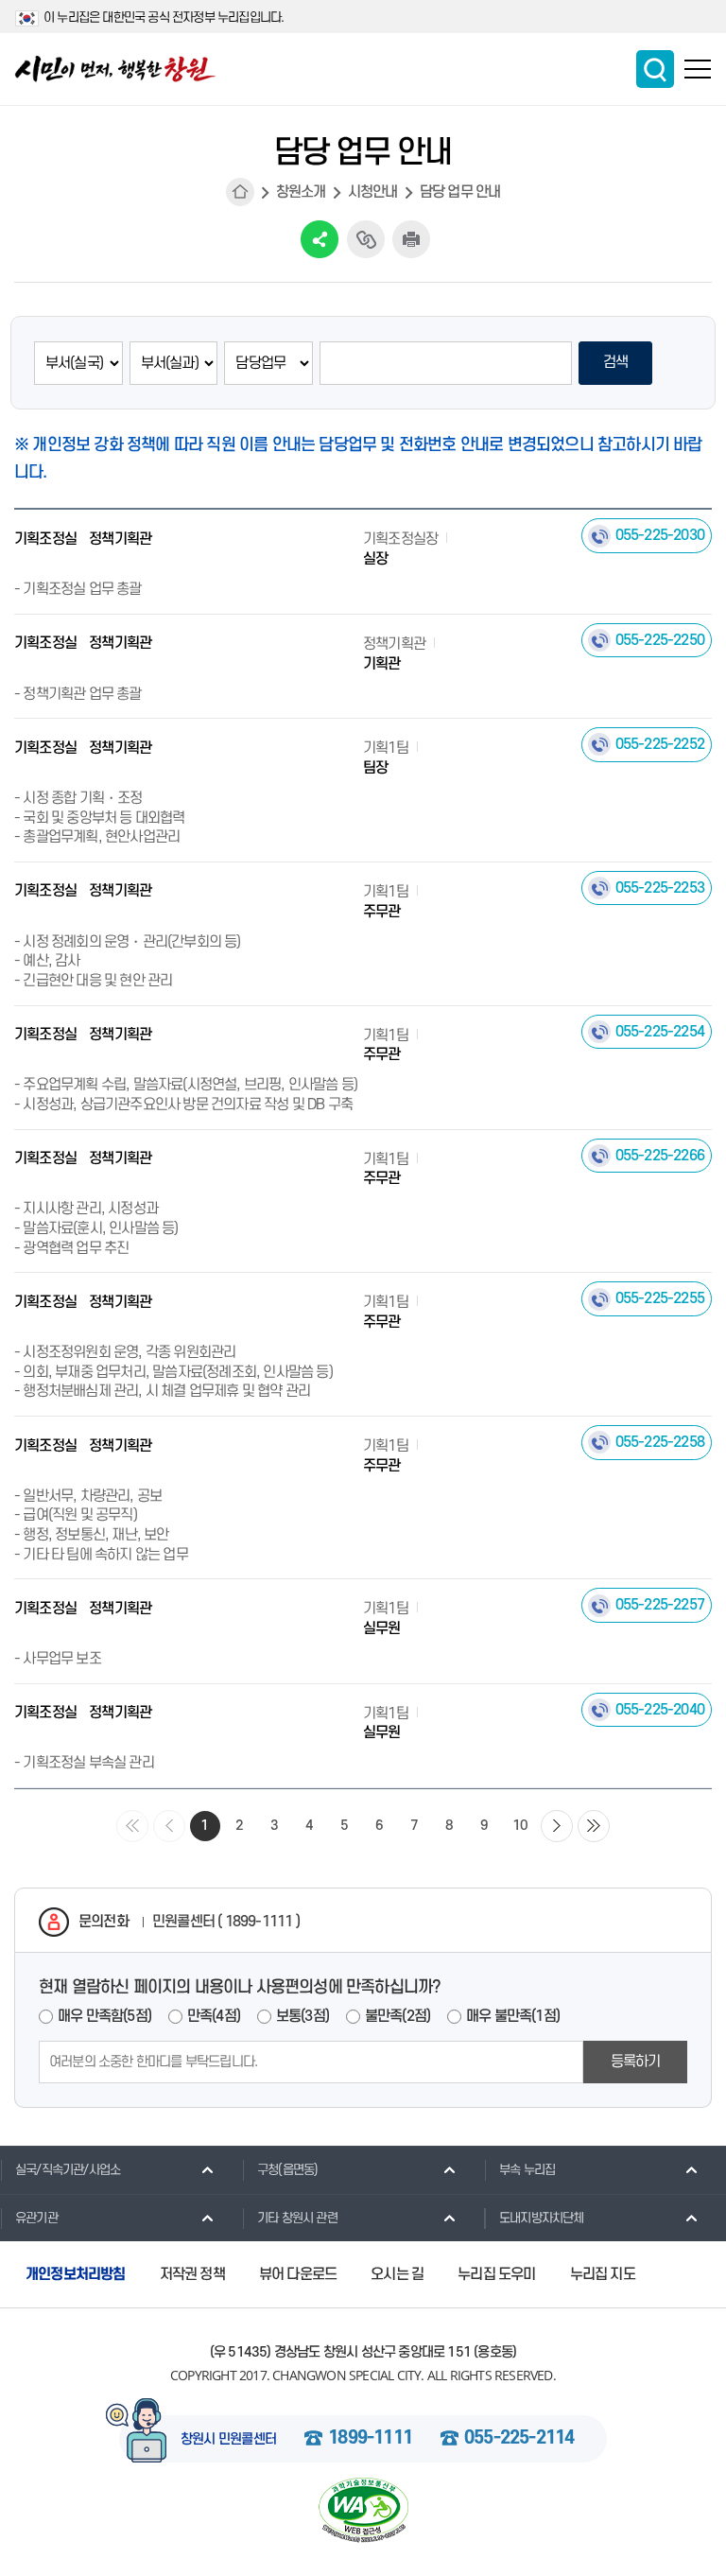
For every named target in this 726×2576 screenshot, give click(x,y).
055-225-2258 (660, 1442)
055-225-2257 (660, 1605)
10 (520, 1826)
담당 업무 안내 (460, 192)
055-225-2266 (660, 1156)
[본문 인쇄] (411, 239)
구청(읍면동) (287, 2170)
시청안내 (373, 192)
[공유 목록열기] (320, 239)
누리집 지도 (603, 2274)
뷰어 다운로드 (298, 2274)
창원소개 (301, 192)
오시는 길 (397, 2274)
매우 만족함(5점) (104, 2016)
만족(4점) (214, 2016)
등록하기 (636, 2062)
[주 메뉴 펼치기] (698, 69)
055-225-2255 (660, 1298)
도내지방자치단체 (542, 2218)
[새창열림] (363, 2510)
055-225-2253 (660, 888)
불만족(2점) (398, 2016)
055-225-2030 (660, 535)
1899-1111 (370, 2439)
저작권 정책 (192, 2274)
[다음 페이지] (557, 1826)
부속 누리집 (527, 2170)
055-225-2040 (660, 1710)
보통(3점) (302, 2016)
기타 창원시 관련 (297, 2218)
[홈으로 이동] (115, 69)
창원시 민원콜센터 (229, 2440)
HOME (240, 192)
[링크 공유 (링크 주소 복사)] (366, 239)
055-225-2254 (660, 1032)
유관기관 (36, 2218)
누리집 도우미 (496, 2274)
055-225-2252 (660, 744)
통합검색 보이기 (655, 69)
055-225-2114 (519, 2439)
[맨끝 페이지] (594, 1826)
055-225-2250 (660, 640)
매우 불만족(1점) (513, 2016)
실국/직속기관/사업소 (68, 2170)
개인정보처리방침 (76, 2274)
